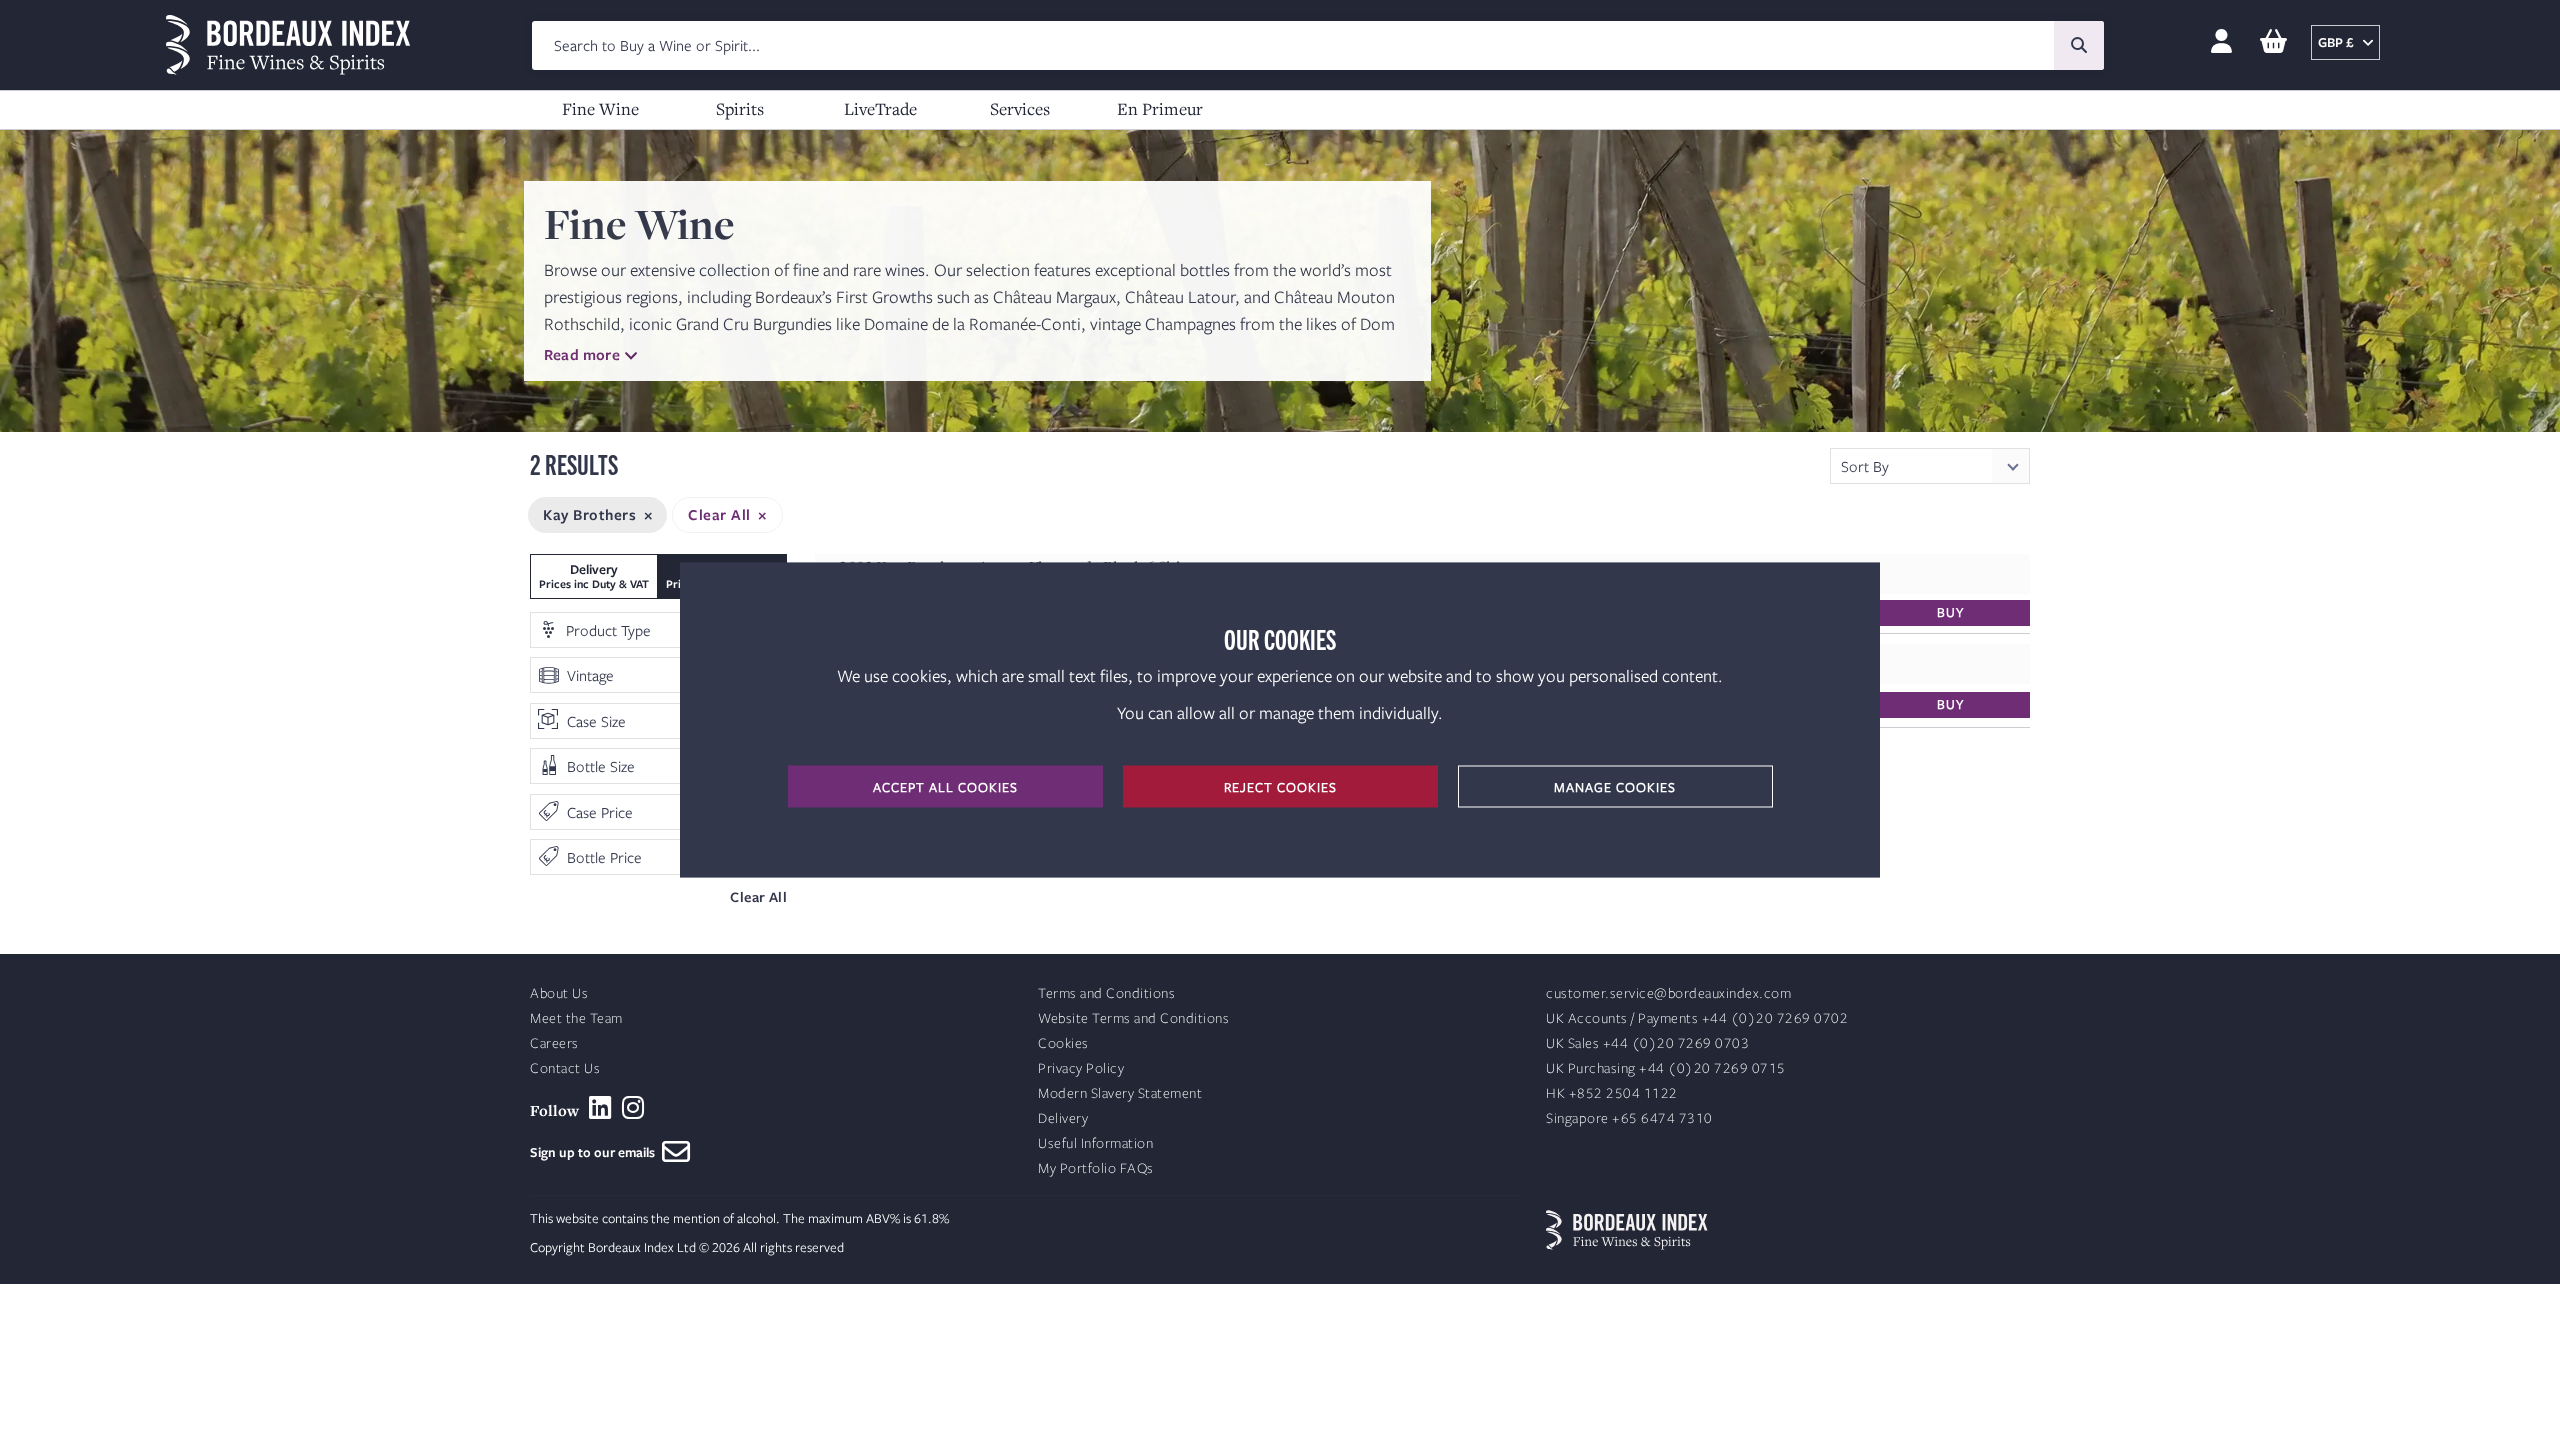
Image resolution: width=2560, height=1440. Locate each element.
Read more (582, 354)
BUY (1950, 612)
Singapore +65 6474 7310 (1629, 1118)
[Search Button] (2079, 45)
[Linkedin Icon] (600, 1108)
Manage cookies (1615, 787)
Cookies (1063, 1043)
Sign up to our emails (596, 1152)
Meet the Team (576, 1018)
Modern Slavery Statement (1120, 1093)
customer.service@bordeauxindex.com (1668, 993)
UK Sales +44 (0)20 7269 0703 (1647, 1043)
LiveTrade (880, 108)
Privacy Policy (1081, 1068)
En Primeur (1160, 108)
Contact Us (565, 1068)
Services (1020, 108)
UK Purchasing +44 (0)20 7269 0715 (1666, 1068)
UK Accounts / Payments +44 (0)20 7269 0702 (1697, 1018)
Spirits (740, 108)
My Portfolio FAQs (1096, 1168)
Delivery (1063, 1118)
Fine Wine (600, 108)
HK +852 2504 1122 (1612, 1093)
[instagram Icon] (633, 1108)
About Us (559, 993)
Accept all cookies (945, 787)
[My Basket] (2273, 42)
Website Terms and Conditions (1133, 1018)
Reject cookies (1280, 787)
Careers (554, 1043)
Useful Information (1095, 1143)
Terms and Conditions (1106, 993)
